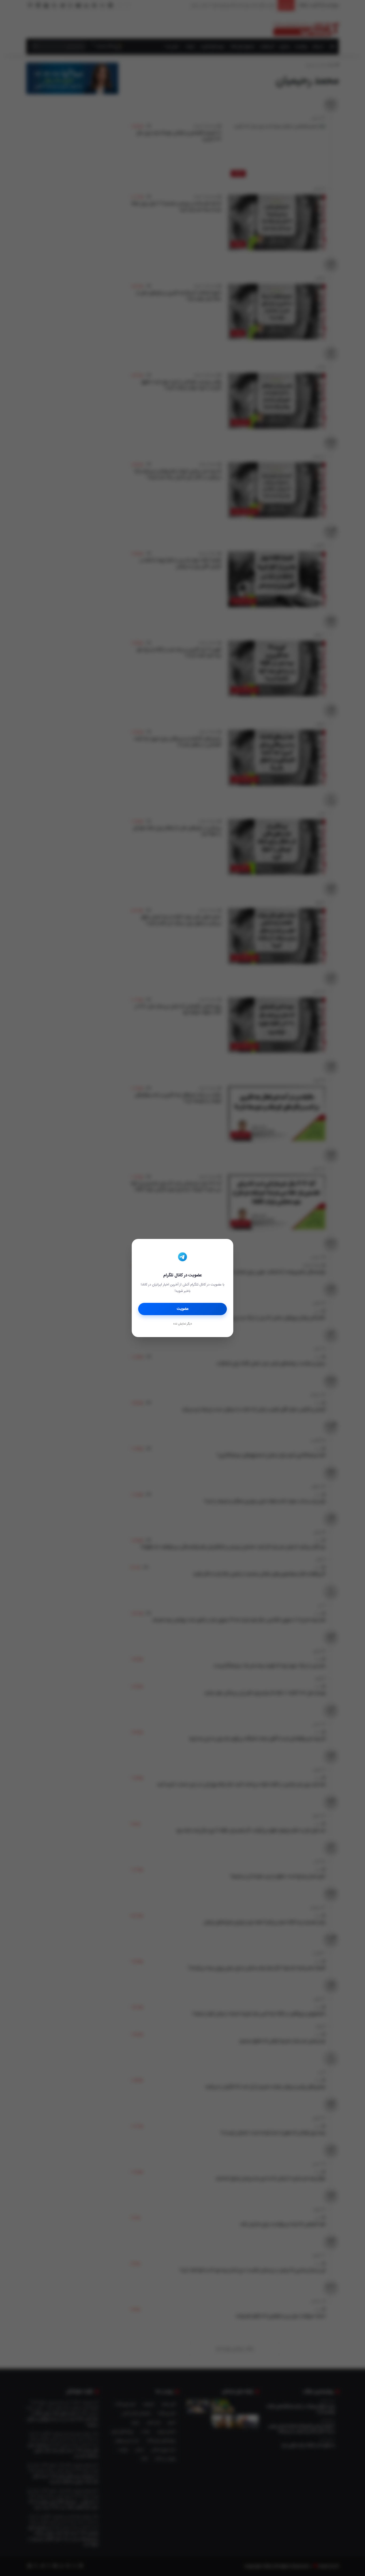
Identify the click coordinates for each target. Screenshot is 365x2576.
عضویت (183, 1309)
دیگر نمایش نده (183, 1324)
